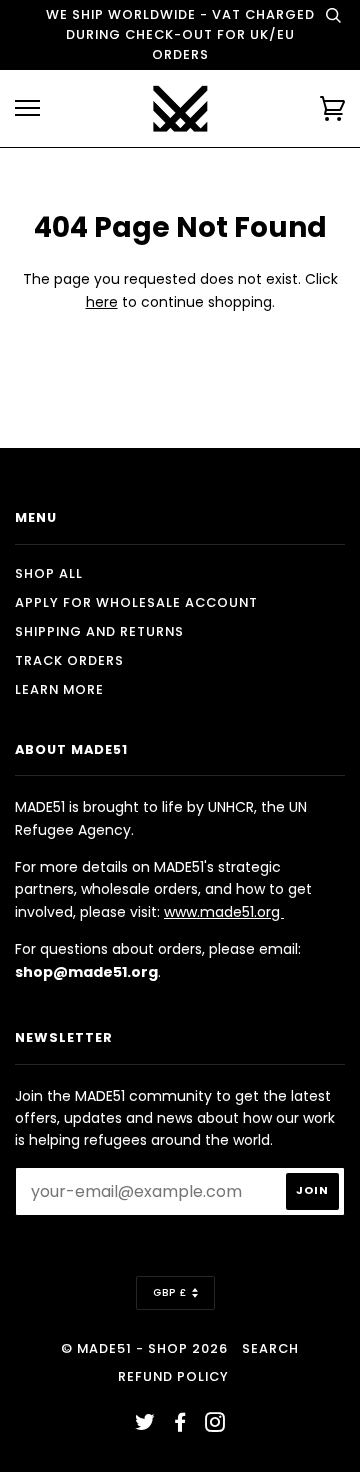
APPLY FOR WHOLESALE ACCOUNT (136, 602)
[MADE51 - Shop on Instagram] (215, 1425)
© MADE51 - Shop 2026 (144, 1348)
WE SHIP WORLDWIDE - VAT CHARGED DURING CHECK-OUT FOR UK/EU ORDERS (180, 34)
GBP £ (170, 1292)
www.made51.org (224, 912)
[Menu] (27, 108)
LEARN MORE (59, 689)
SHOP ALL (49, 573)
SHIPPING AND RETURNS (99, 631)
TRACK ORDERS (69, 660)
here (102, 302)
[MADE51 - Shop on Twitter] (145, 1425)
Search (270, 1348)
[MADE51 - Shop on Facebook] (180, 1425)
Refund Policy (173, 1376)
